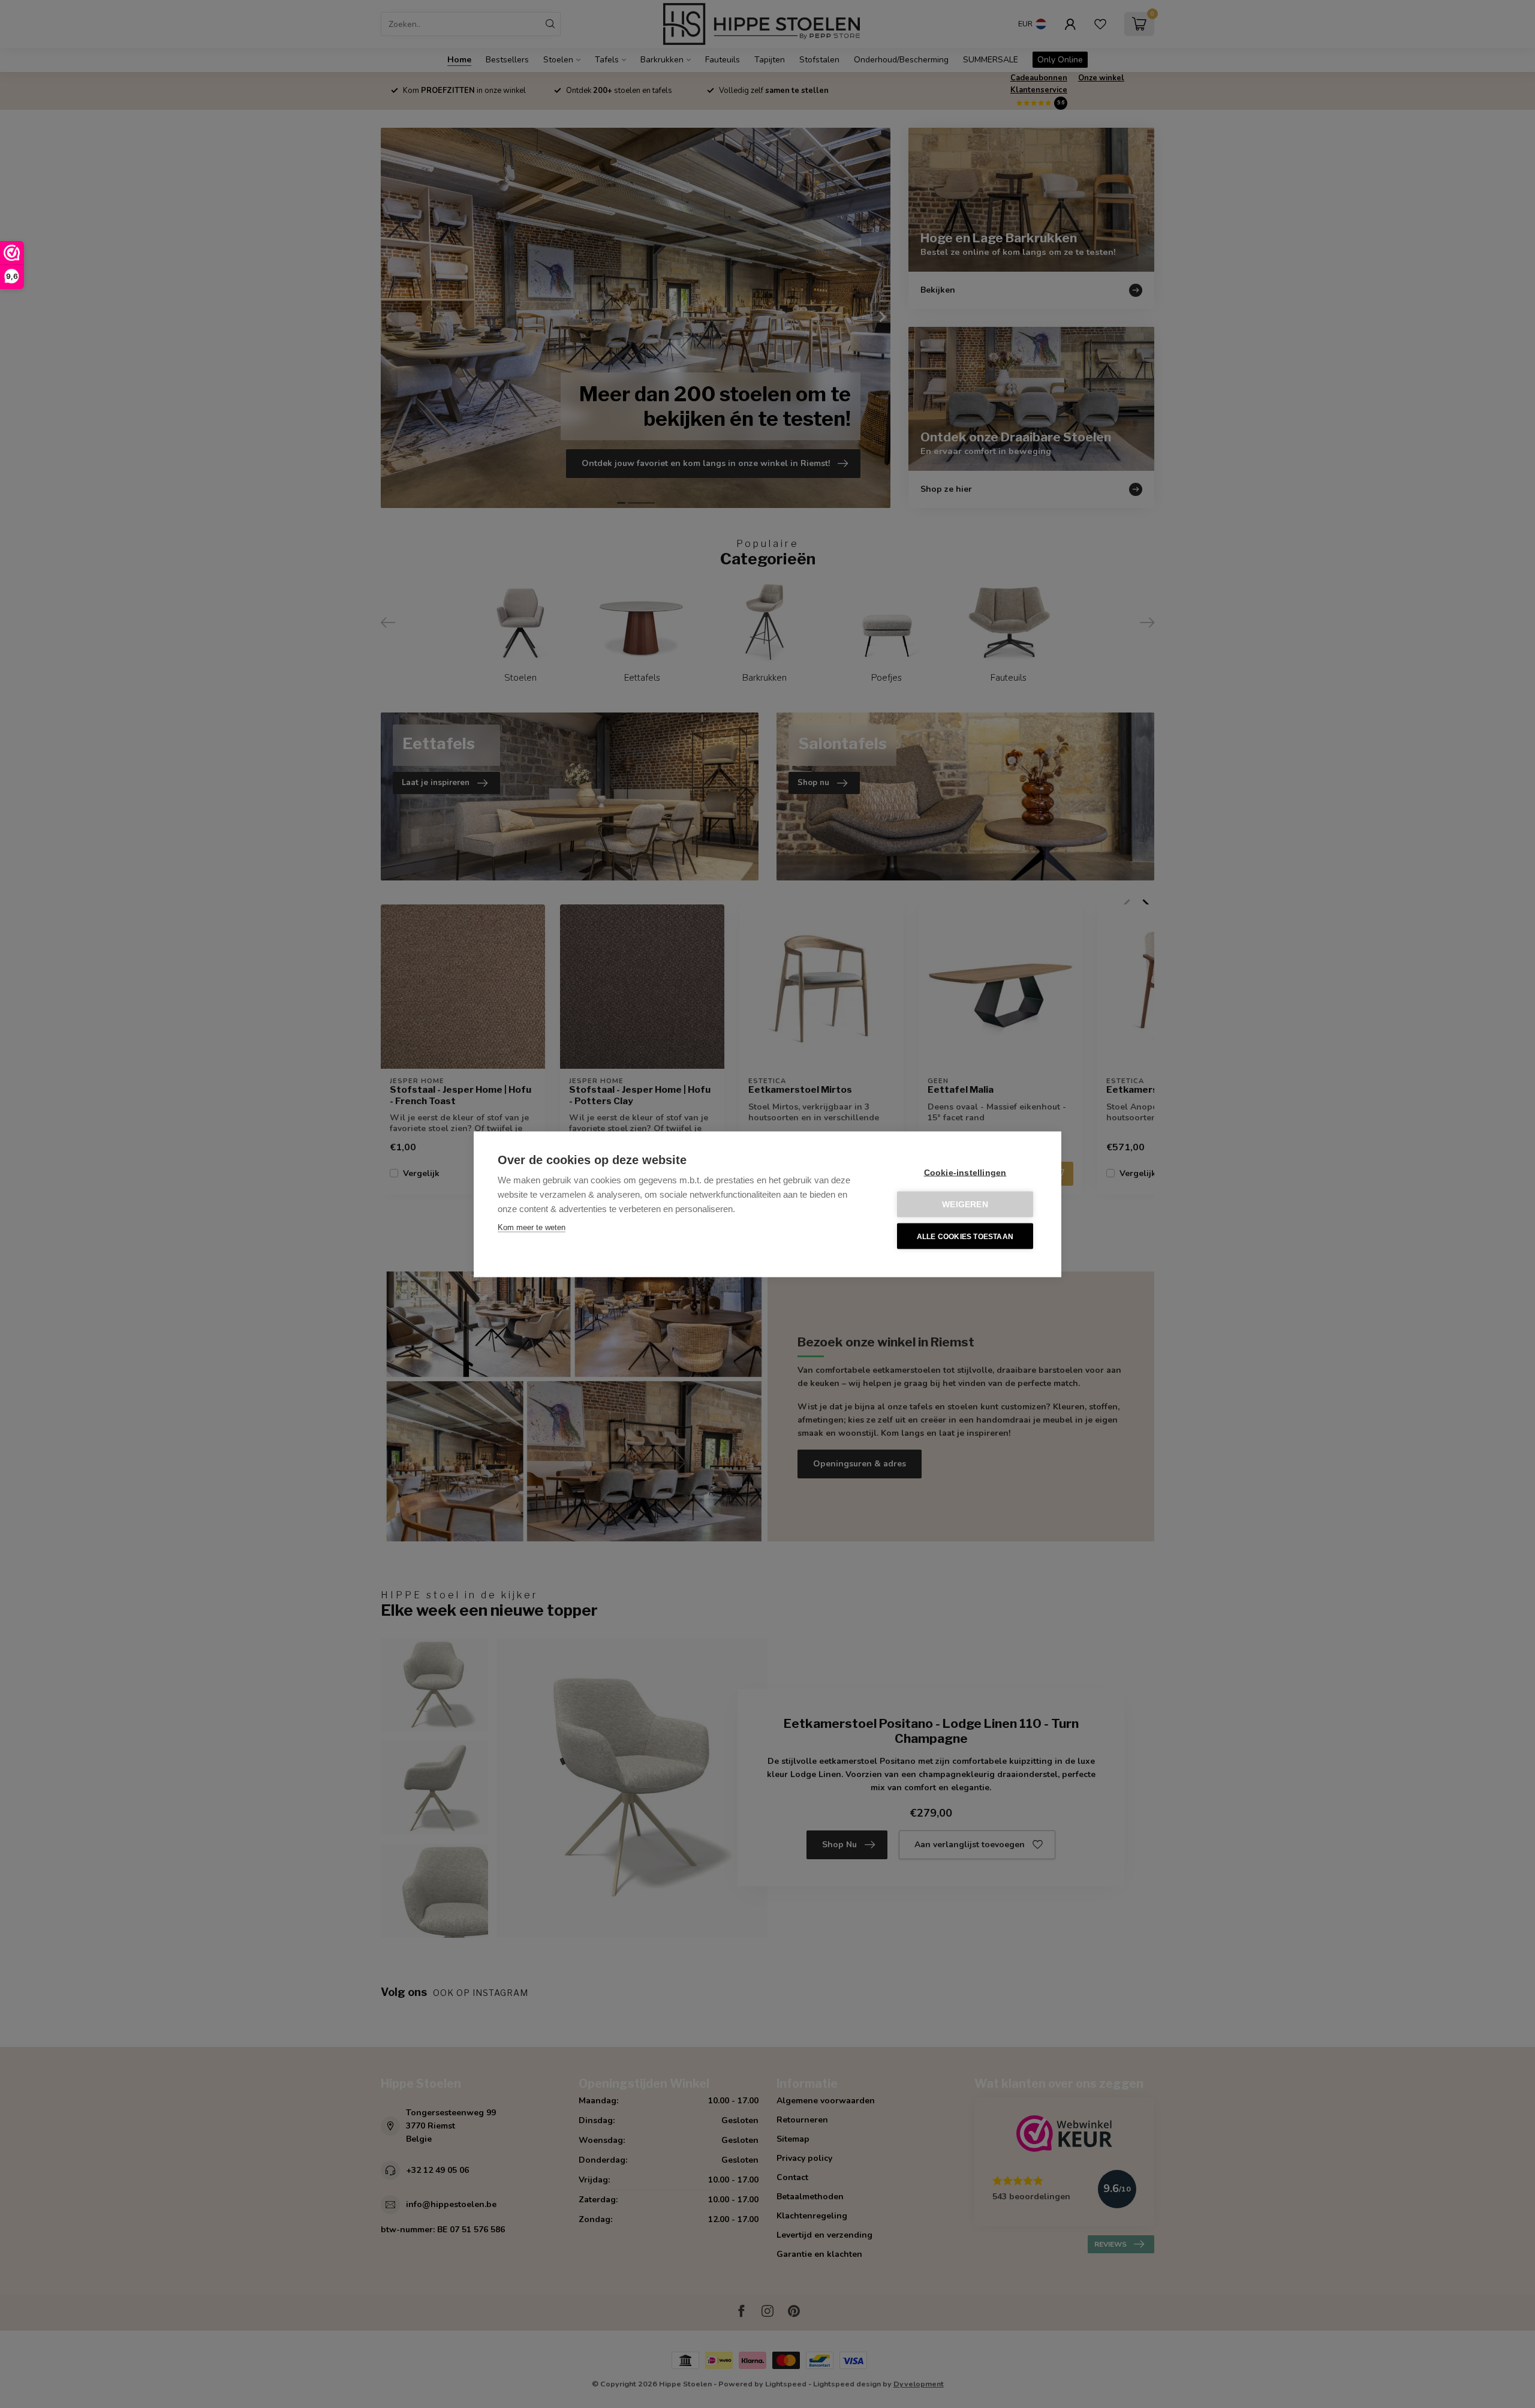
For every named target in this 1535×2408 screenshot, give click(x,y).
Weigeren (965, 1204)
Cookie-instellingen (965, 1172)
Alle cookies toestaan (965, 1236)
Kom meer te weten (532, 1227)
